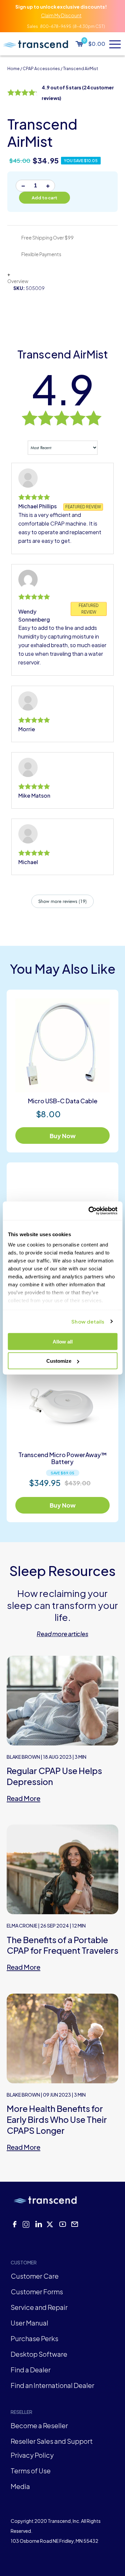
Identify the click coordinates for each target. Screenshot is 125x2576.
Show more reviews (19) (62, 901)
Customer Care (35, 2276)
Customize (59, 1361)
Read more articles (62, 1634)
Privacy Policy (32, 2455)
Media (20, 2486)
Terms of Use (31, 2471)
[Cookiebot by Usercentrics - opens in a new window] (89, 1211)
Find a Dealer (31, 2370)
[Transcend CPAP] (35, 44)
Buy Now (63, 1136)
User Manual (29, 2323)
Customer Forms (37, 2291)
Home (13, 69)
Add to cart (44, 198)
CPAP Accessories (41, 69)
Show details (88, 1321)
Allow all (63, 1341)
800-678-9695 (56, 26)
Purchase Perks (34, 2338)
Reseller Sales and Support (52, 2441)
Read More (23, 1798)
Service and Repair (39, 2307)
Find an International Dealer (52, 2385)
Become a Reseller (39, 2425)
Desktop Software (39, 2354)
